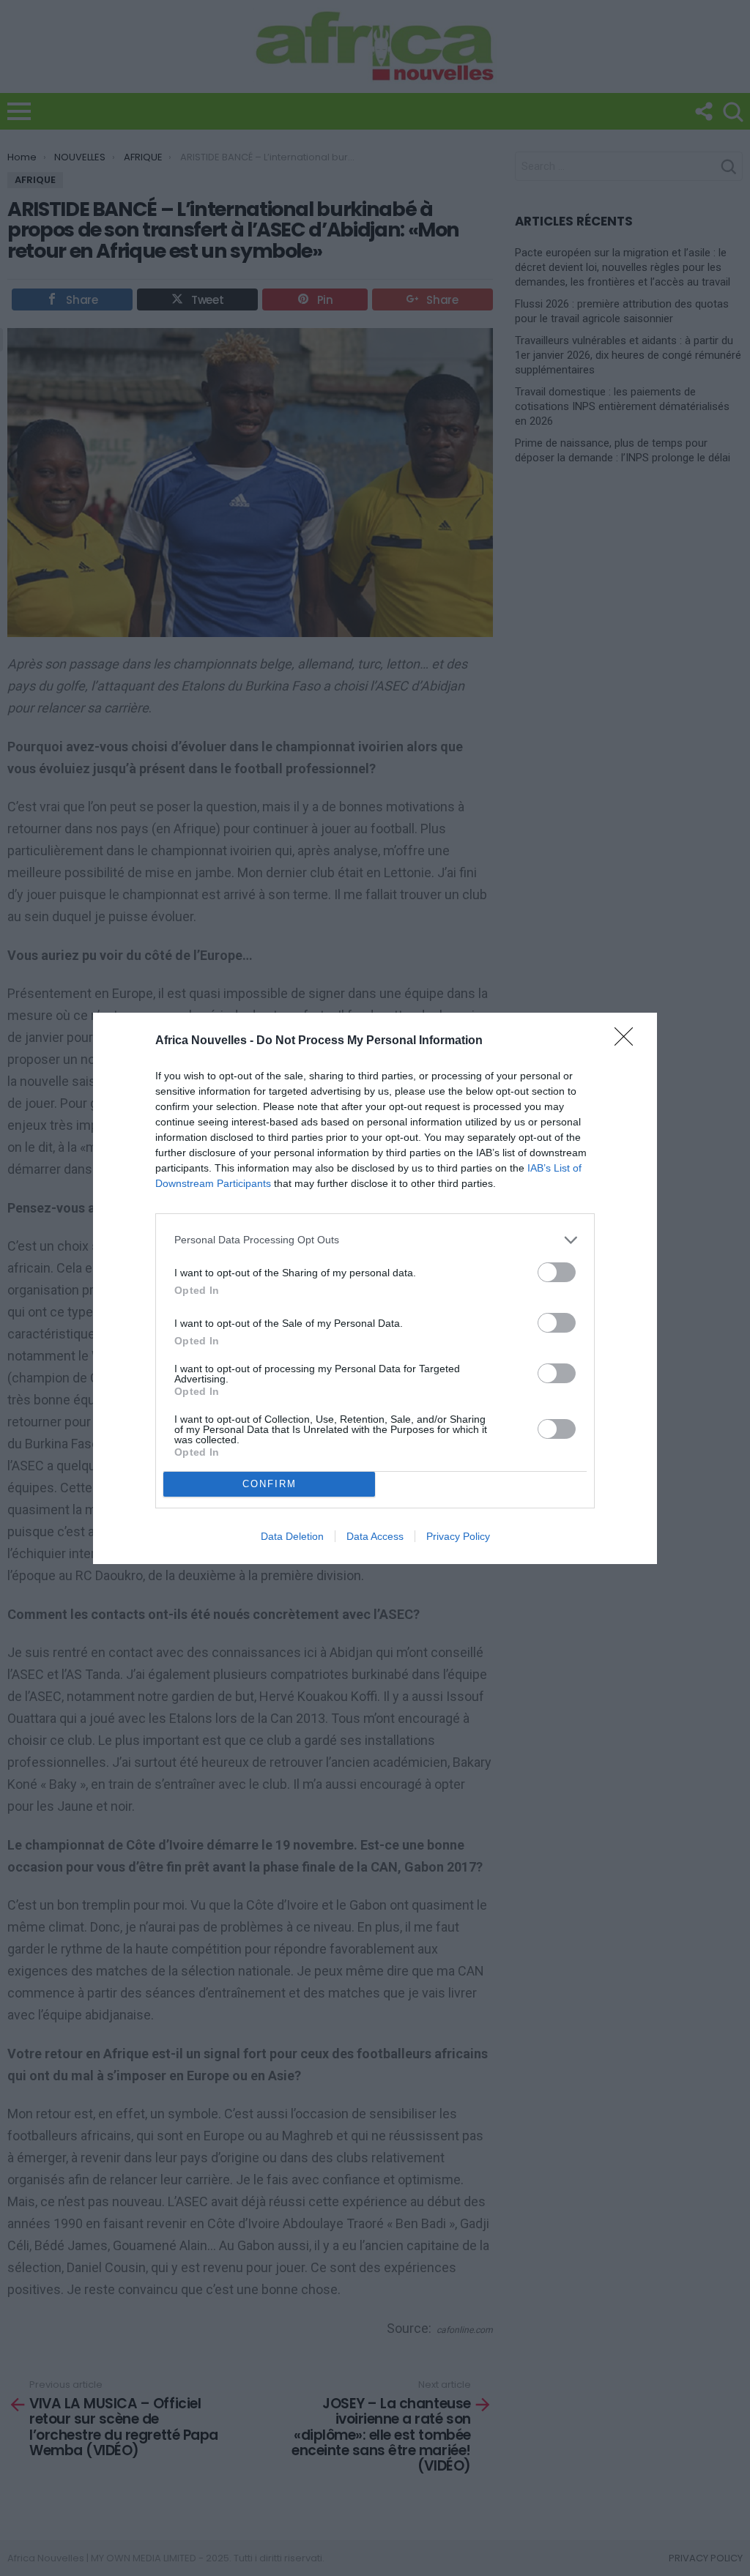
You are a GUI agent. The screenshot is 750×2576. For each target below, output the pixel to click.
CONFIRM (270, 1484)
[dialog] (375, 1288)
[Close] (628, 1041)
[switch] (557, 1272)
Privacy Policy (458, 1536)
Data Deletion (292, 1536)
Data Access (375, 1536)
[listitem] (375, 1240)
